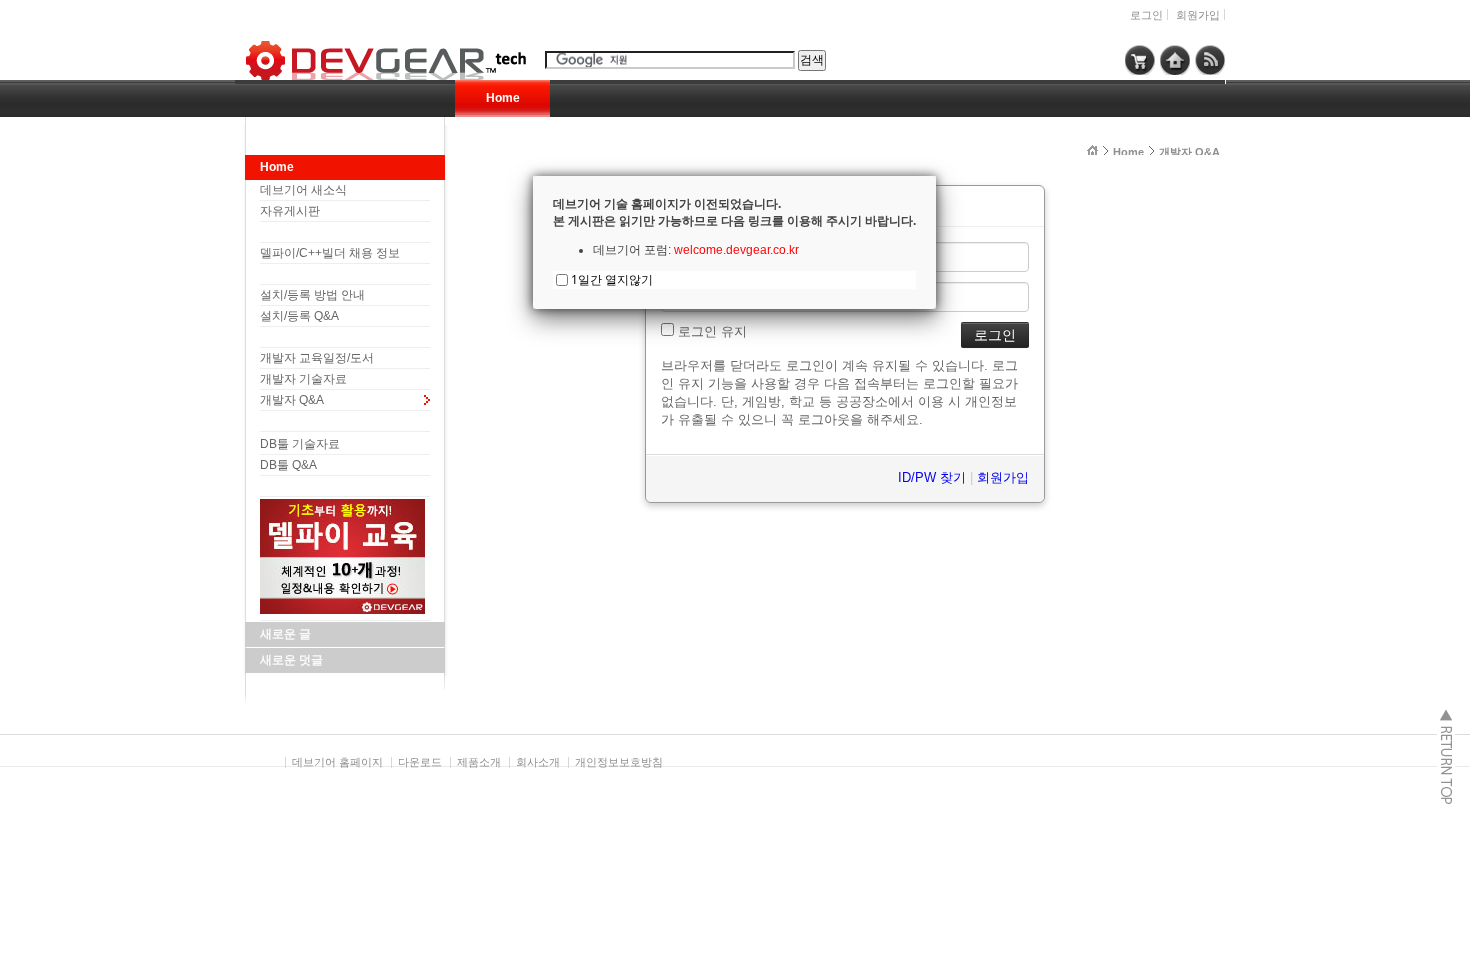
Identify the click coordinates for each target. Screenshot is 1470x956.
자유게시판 (290, 211)
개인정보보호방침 (619, 762)
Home (503, 98)
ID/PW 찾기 (932, 477)
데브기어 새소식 (303, 190)
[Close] (936, 176)
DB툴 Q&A (288, 465)
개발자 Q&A (292, 400)
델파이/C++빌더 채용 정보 (330, 253)
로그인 (1146, 15)
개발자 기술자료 (303, 379)
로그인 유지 (710, 331)
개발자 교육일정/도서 (317, 358)
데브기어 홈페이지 (337, 762)
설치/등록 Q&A (299, 316)
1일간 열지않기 (612, 279)
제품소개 (479, 762)
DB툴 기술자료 (300, 444)
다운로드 (420, 762)
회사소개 (538, 762)
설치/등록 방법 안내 (312, 295)
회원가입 (1198, 15)
